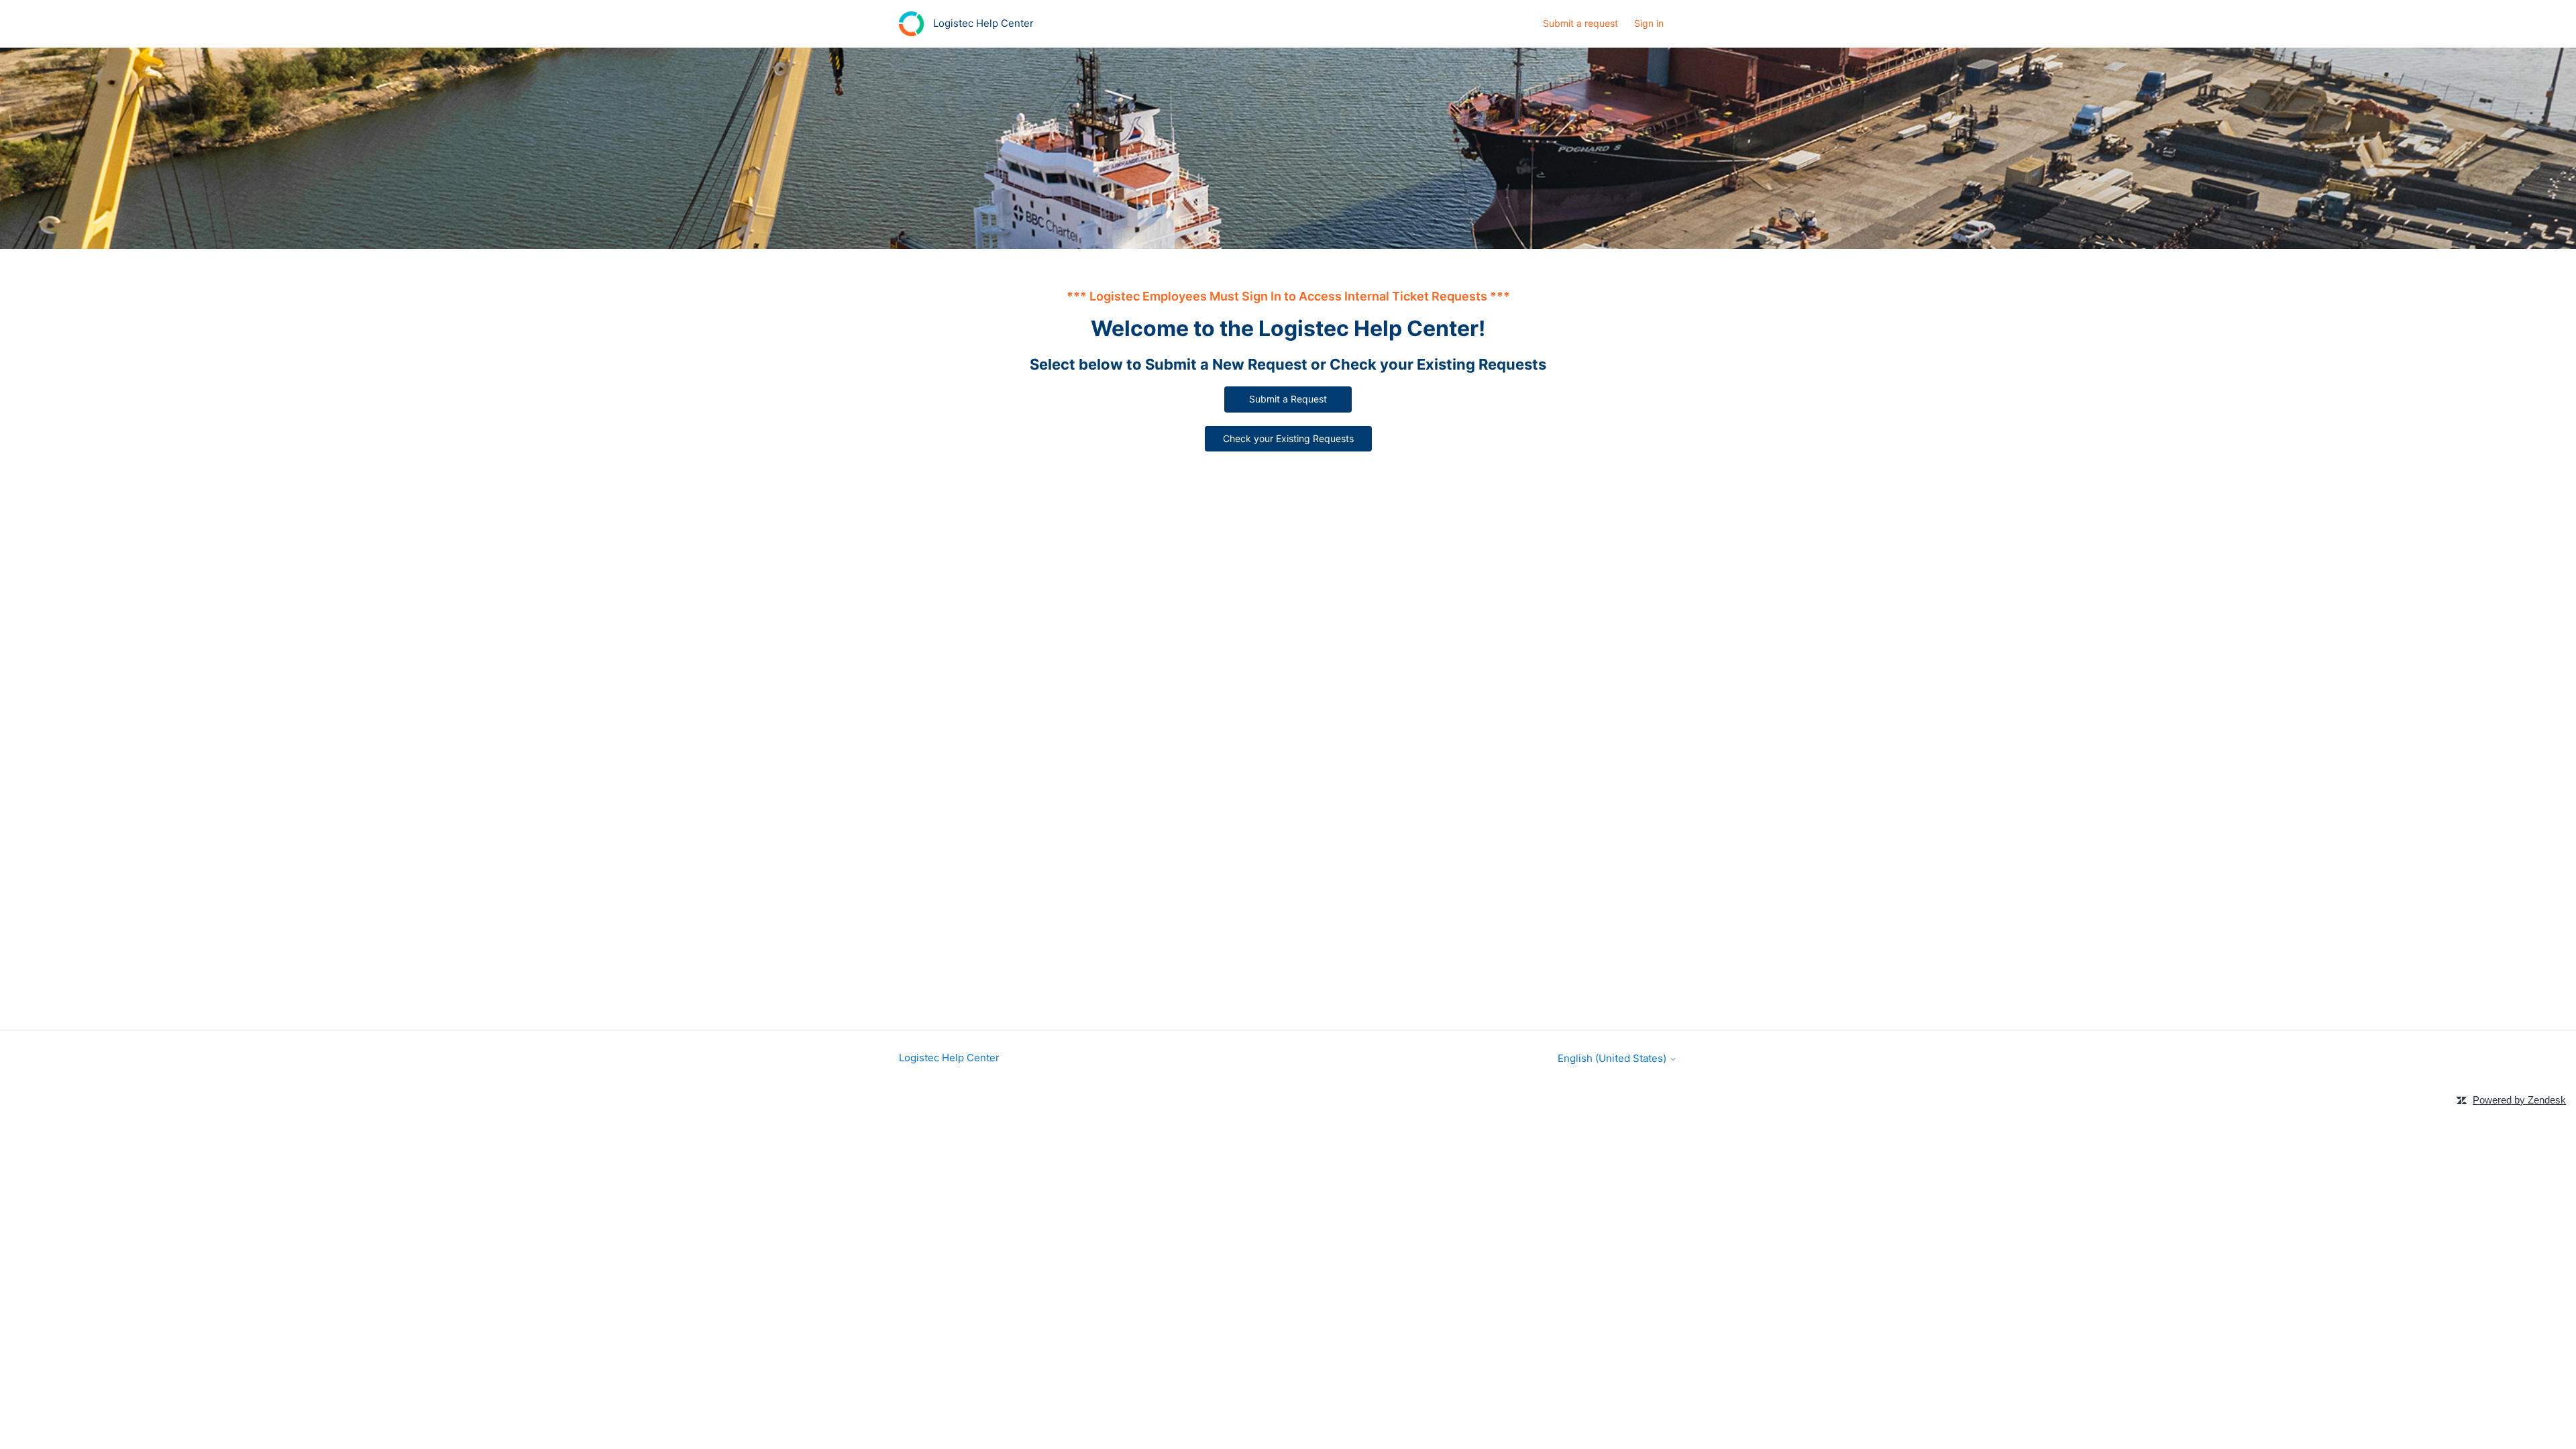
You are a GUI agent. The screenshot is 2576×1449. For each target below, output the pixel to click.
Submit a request (1580, 23)
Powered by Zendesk (2519, 1100)
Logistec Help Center (949, 1058)
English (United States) (1613, 1058)
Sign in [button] (1649, 23)
